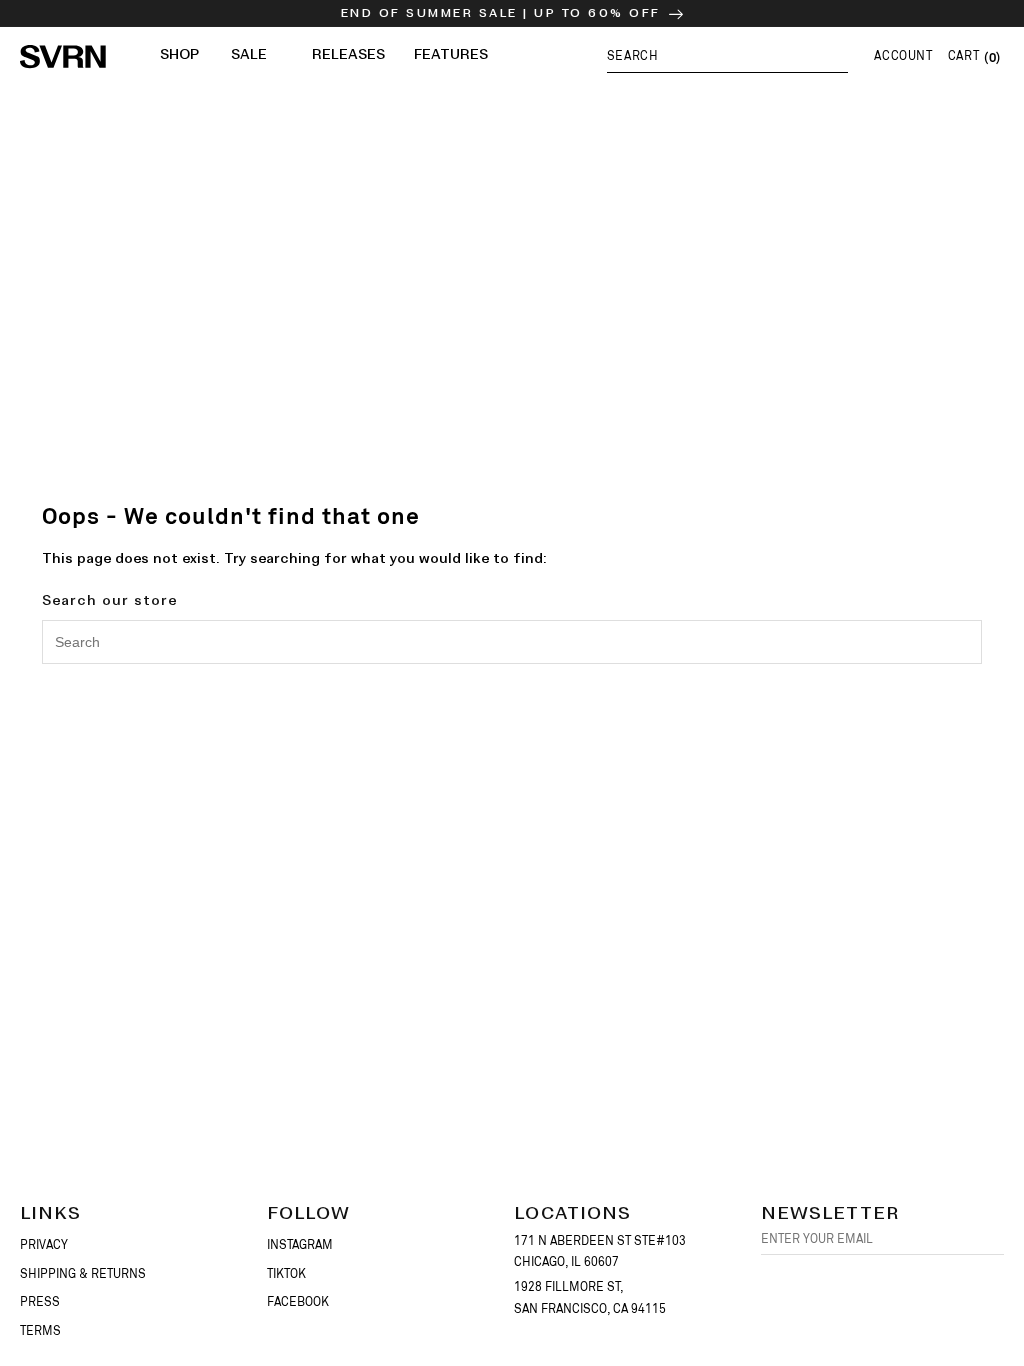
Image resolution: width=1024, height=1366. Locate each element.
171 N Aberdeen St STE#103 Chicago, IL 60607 (600, 1252)
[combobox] (512, 642)
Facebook (298, 1302)
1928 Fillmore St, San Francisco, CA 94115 (590, 1298)
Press (40, 1302)
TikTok (286, 1274)
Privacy (44, 1245)
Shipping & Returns (83, 1274)
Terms (40, 1331)
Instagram (300, 1245)
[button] (727, 55)
